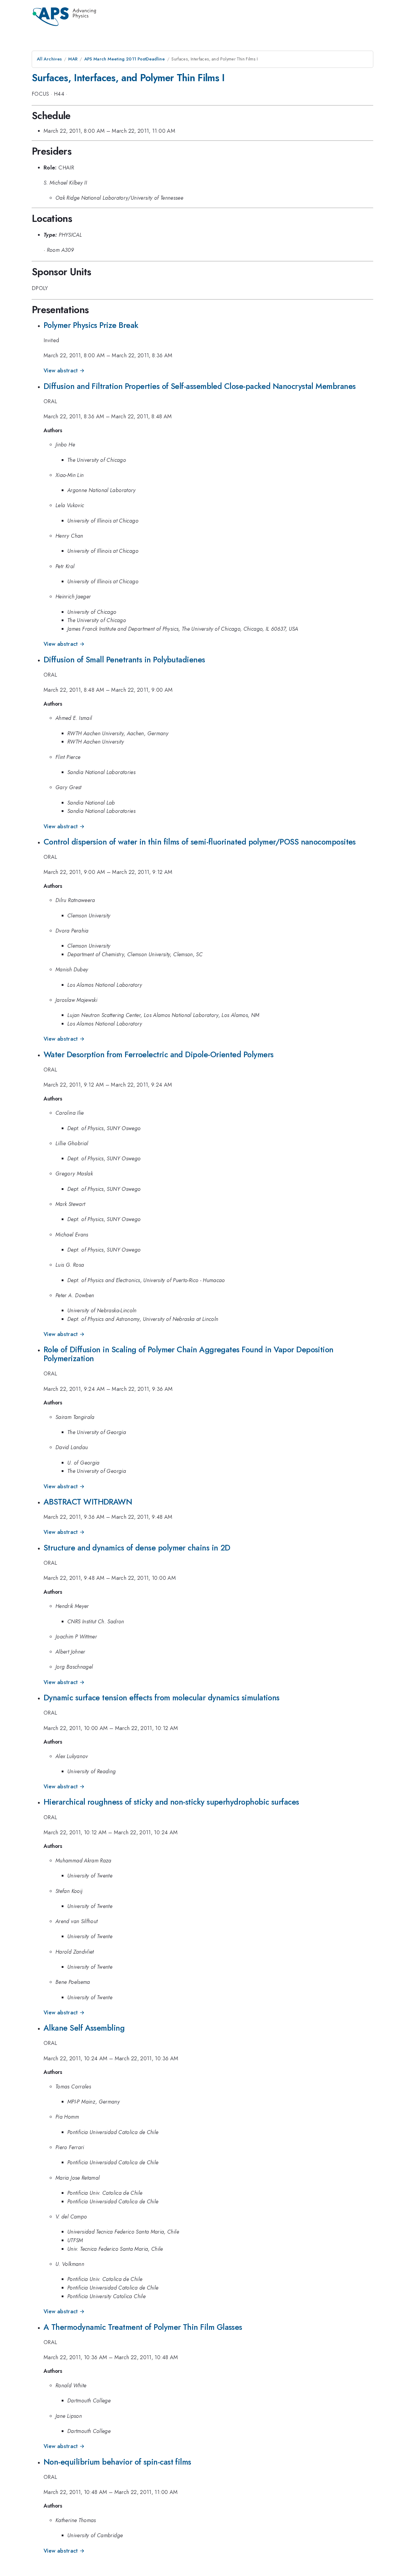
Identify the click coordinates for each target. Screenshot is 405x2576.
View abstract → (64, 371)
